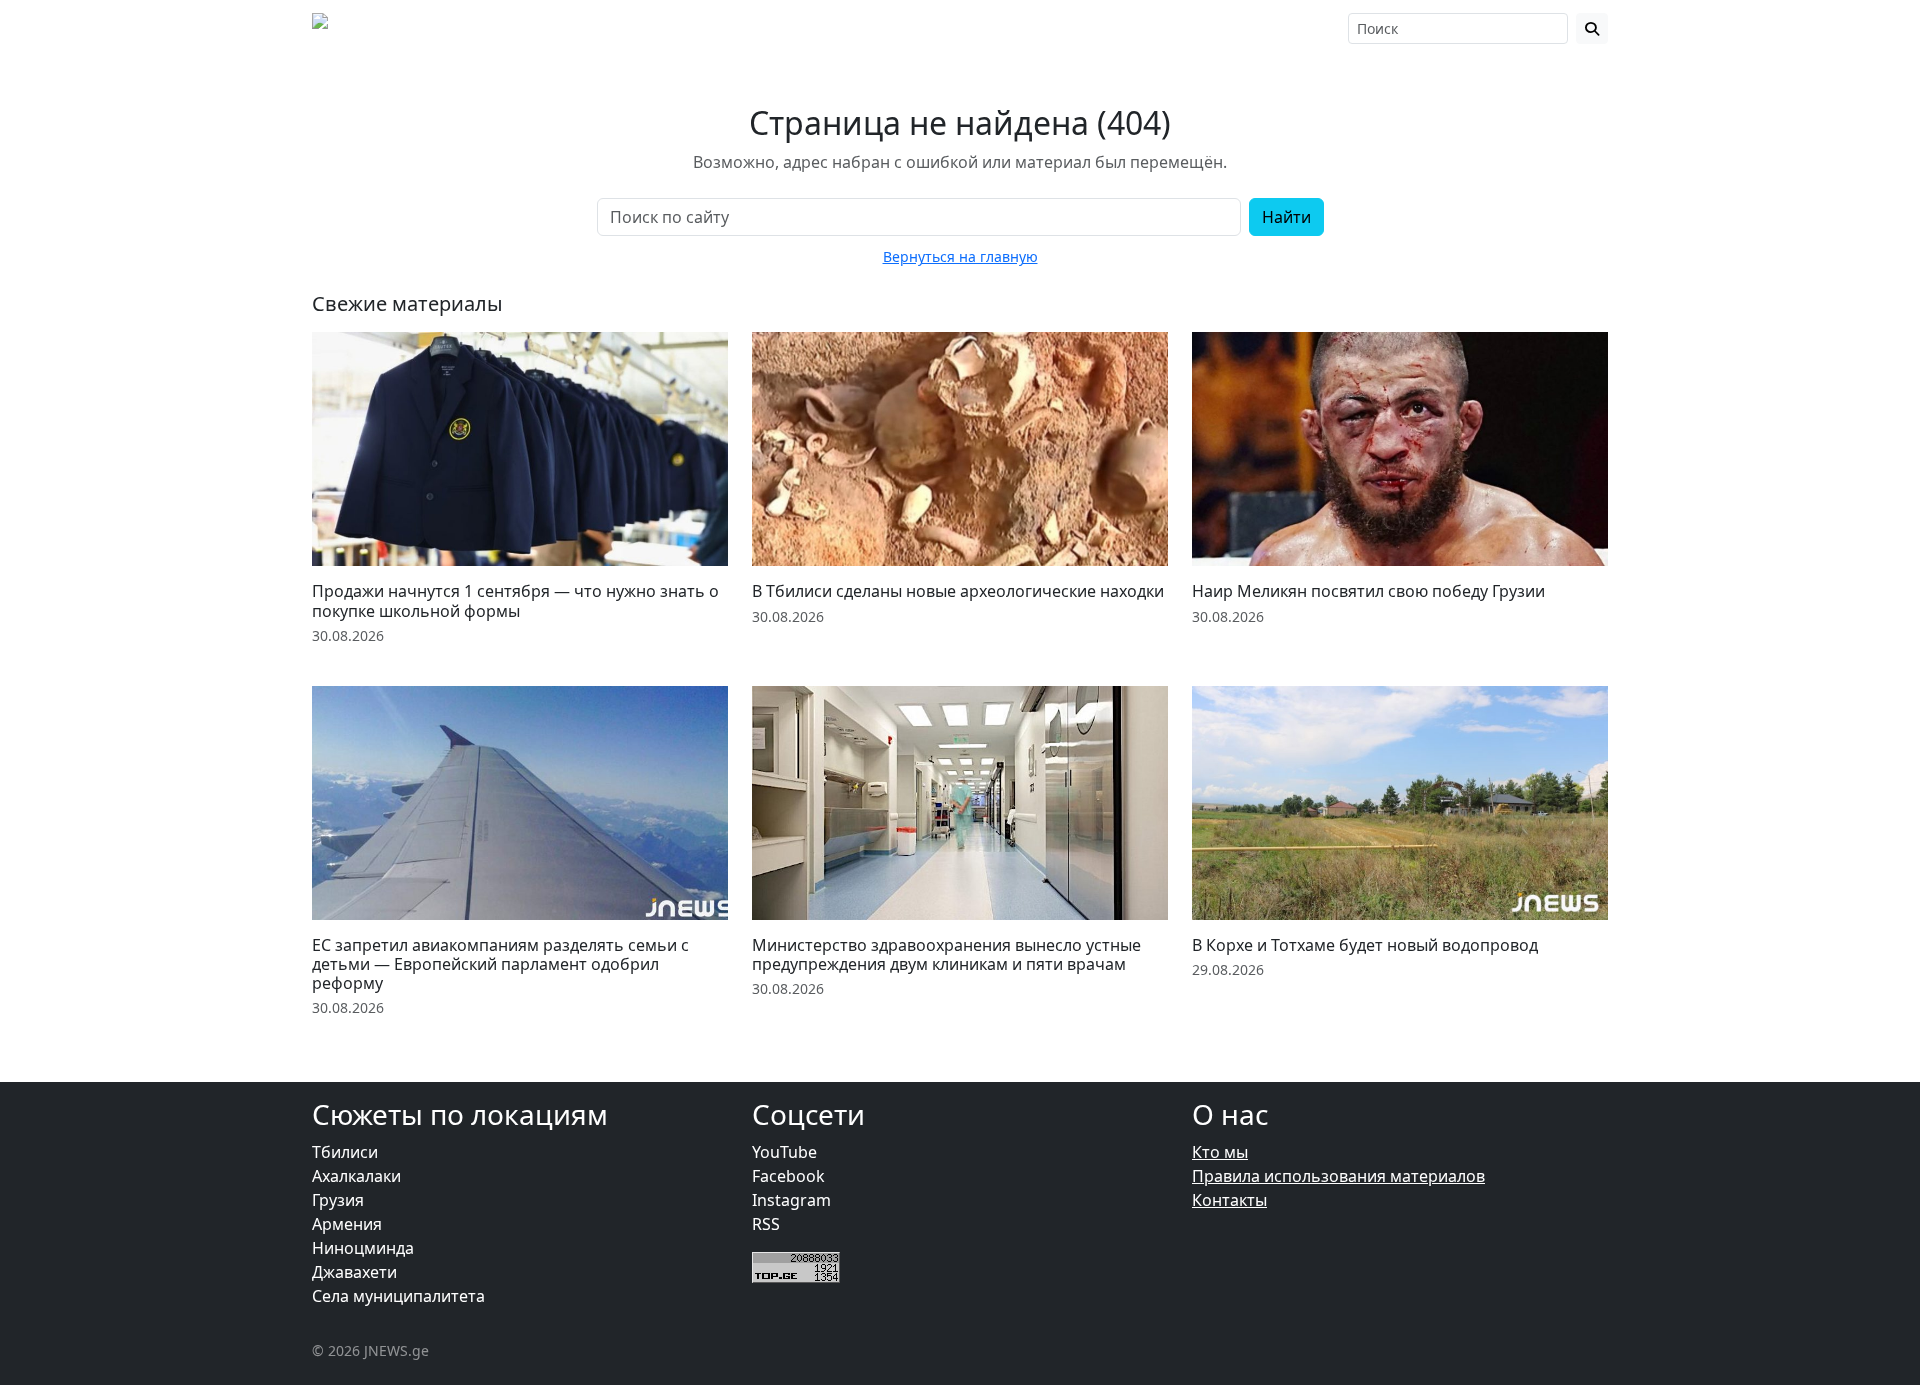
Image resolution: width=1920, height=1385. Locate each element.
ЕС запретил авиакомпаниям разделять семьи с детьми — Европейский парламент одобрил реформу (500, 964)
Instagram (791, 1200)
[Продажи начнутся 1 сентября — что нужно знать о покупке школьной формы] (520, 449)
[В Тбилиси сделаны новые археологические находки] (960, 449)
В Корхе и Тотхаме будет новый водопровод (1365, 945)
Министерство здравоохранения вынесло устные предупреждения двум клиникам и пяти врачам (946, 954)
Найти (1286, 217)
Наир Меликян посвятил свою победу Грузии (1368, 591)
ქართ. (1308, 28)
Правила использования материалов (1338, 1176)
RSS (766, 1224)
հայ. (1264, 28)
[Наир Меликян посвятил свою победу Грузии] (1400, 449)
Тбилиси (345, 1152)
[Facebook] (1166, 28)
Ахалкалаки (356, 1176)
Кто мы (1220, 1152)
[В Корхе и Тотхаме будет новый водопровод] (1400, 803)
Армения (347, 1224)
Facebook (788, 1176)
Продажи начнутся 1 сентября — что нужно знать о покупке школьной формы (515, 600)
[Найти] (1592, 28)
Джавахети (354, 1272)
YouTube (784, 1152)
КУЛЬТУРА (876, 28)
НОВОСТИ (637, 28)
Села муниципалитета (398, 1296)
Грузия (338, 1200)
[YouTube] (1221, 28)
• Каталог (988, 28)
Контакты (1229, 1200)
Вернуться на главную (960, 256)
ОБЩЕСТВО (756, 28)
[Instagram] (1193, 28)
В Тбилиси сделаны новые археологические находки (958, 591)
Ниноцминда (363, 1248)
